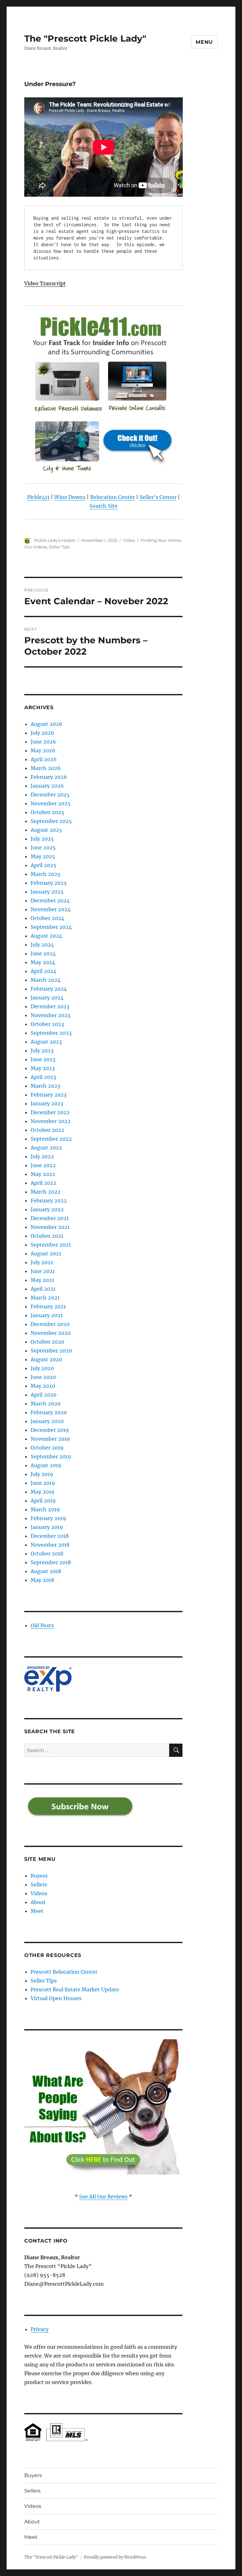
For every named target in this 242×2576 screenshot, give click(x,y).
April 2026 (44, 759)
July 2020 (42, 1368)
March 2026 (46, 768)
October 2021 (47, 1236)
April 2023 (43, 1077)
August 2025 (46, 830)
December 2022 (50, 1112)
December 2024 (50, 900)
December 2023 (50, 1006)
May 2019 (43, 1492)
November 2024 (51, 909)
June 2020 (43, 1377)
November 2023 (50, 1015)
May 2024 (43, 962)
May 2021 (42, 1280)
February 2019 (48, 1518)
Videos (39, 1893)
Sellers (39, 1884)
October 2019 (47, 1448)
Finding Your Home (161, 540)
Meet (37, 1911)
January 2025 (47, 892)
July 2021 (42, 1262)
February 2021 (48, 1306)
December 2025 (50, 795)
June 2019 (43, 1483)
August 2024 (46, 936)
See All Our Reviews (103, 2197)
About (38, 1902)
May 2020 (43, 1386)
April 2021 (43, 1289)
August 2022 (46, 1148)
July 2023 (42, 1051)
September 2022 (51, 1139)
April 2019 (43, 1501)
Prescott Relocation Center (64, 1972)
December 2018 (50, 1536)
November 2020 (51, 1333)
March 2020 (46, 1404)
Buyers (39, 1876)
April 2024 (43, 971)
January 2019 (47, 1527)
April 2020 (43, 1395)
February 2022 (49, 1201)
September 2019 (51, 1456)
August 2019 (46, 1465)
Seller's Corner (158, 497)
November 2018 (50, 1545)
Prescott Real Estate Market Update (75, 1989)
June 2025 (43, 848)
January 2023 (47, 1103)
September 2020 (51, 1351)
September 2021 (51, 1245)
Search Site (104, 506)
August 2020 (46, 1359)
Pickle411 (38, 497)
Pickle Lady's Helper (55, 540)
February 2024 (49, 989)
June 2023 (43, 1059)
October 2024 (47, 918)
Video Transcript (45, 283)
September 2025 (51, 821)
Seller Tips (59, 547)
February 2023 (49, 1095)
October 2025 (47, 812)
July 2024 (42, 945)
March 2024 (46, 980)
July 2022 (42, 1156)
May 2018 (42, 1580)
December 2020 (50, 1324)
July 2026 (42, 733)
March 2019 (45, 1509)
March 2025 (46, 874)
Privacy (40, 2329)
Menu (204, 42)
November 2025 (51, 803)
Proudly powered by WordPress (115, 2557)
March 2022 (46, 1192)
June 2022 (43, 1165)
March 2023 (45, 1086)
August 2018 (46, 1571)
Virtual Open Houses (56, 1998)
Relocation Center (112, 497)
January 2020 (47, 1421)
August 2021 (46, 1253)
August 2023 (46, 1042)
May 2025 (43, 856)
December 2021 (50, 1218)
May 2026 (43, 750)
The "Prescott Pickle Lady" (85, 38)
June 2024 (43, 953)
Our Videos (36, 547)
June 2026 (43, 742)
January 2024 (47, 998)
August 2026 (46, 724)
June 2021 (43, 1271)
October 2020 (47, 1342)
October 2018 (47, 1554)
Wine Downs (70, 497)
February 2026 (49, 777)
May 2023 (43, 1068)
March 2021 (45, 1298)
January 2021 (47, 1315)
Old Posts (42, 1625)
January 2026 (47, 786)
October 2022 (47, 1130)
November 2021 (50, 1227)
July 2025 (42, 839)
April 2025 (43, 865)
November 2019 (50, 1439)
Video (129, 540)
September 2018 (51, 1562)
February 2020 (49, 1412)
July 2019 (42, 1474)
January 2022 (47, 1209)
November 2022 (51, 1121)
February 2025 (49, 883)
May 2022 (43, 1174)
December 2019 (50, 1430)
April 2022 (43, 1183)
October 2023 (47, 1024)
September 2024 (51, 927)
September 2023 (51, 1033)
